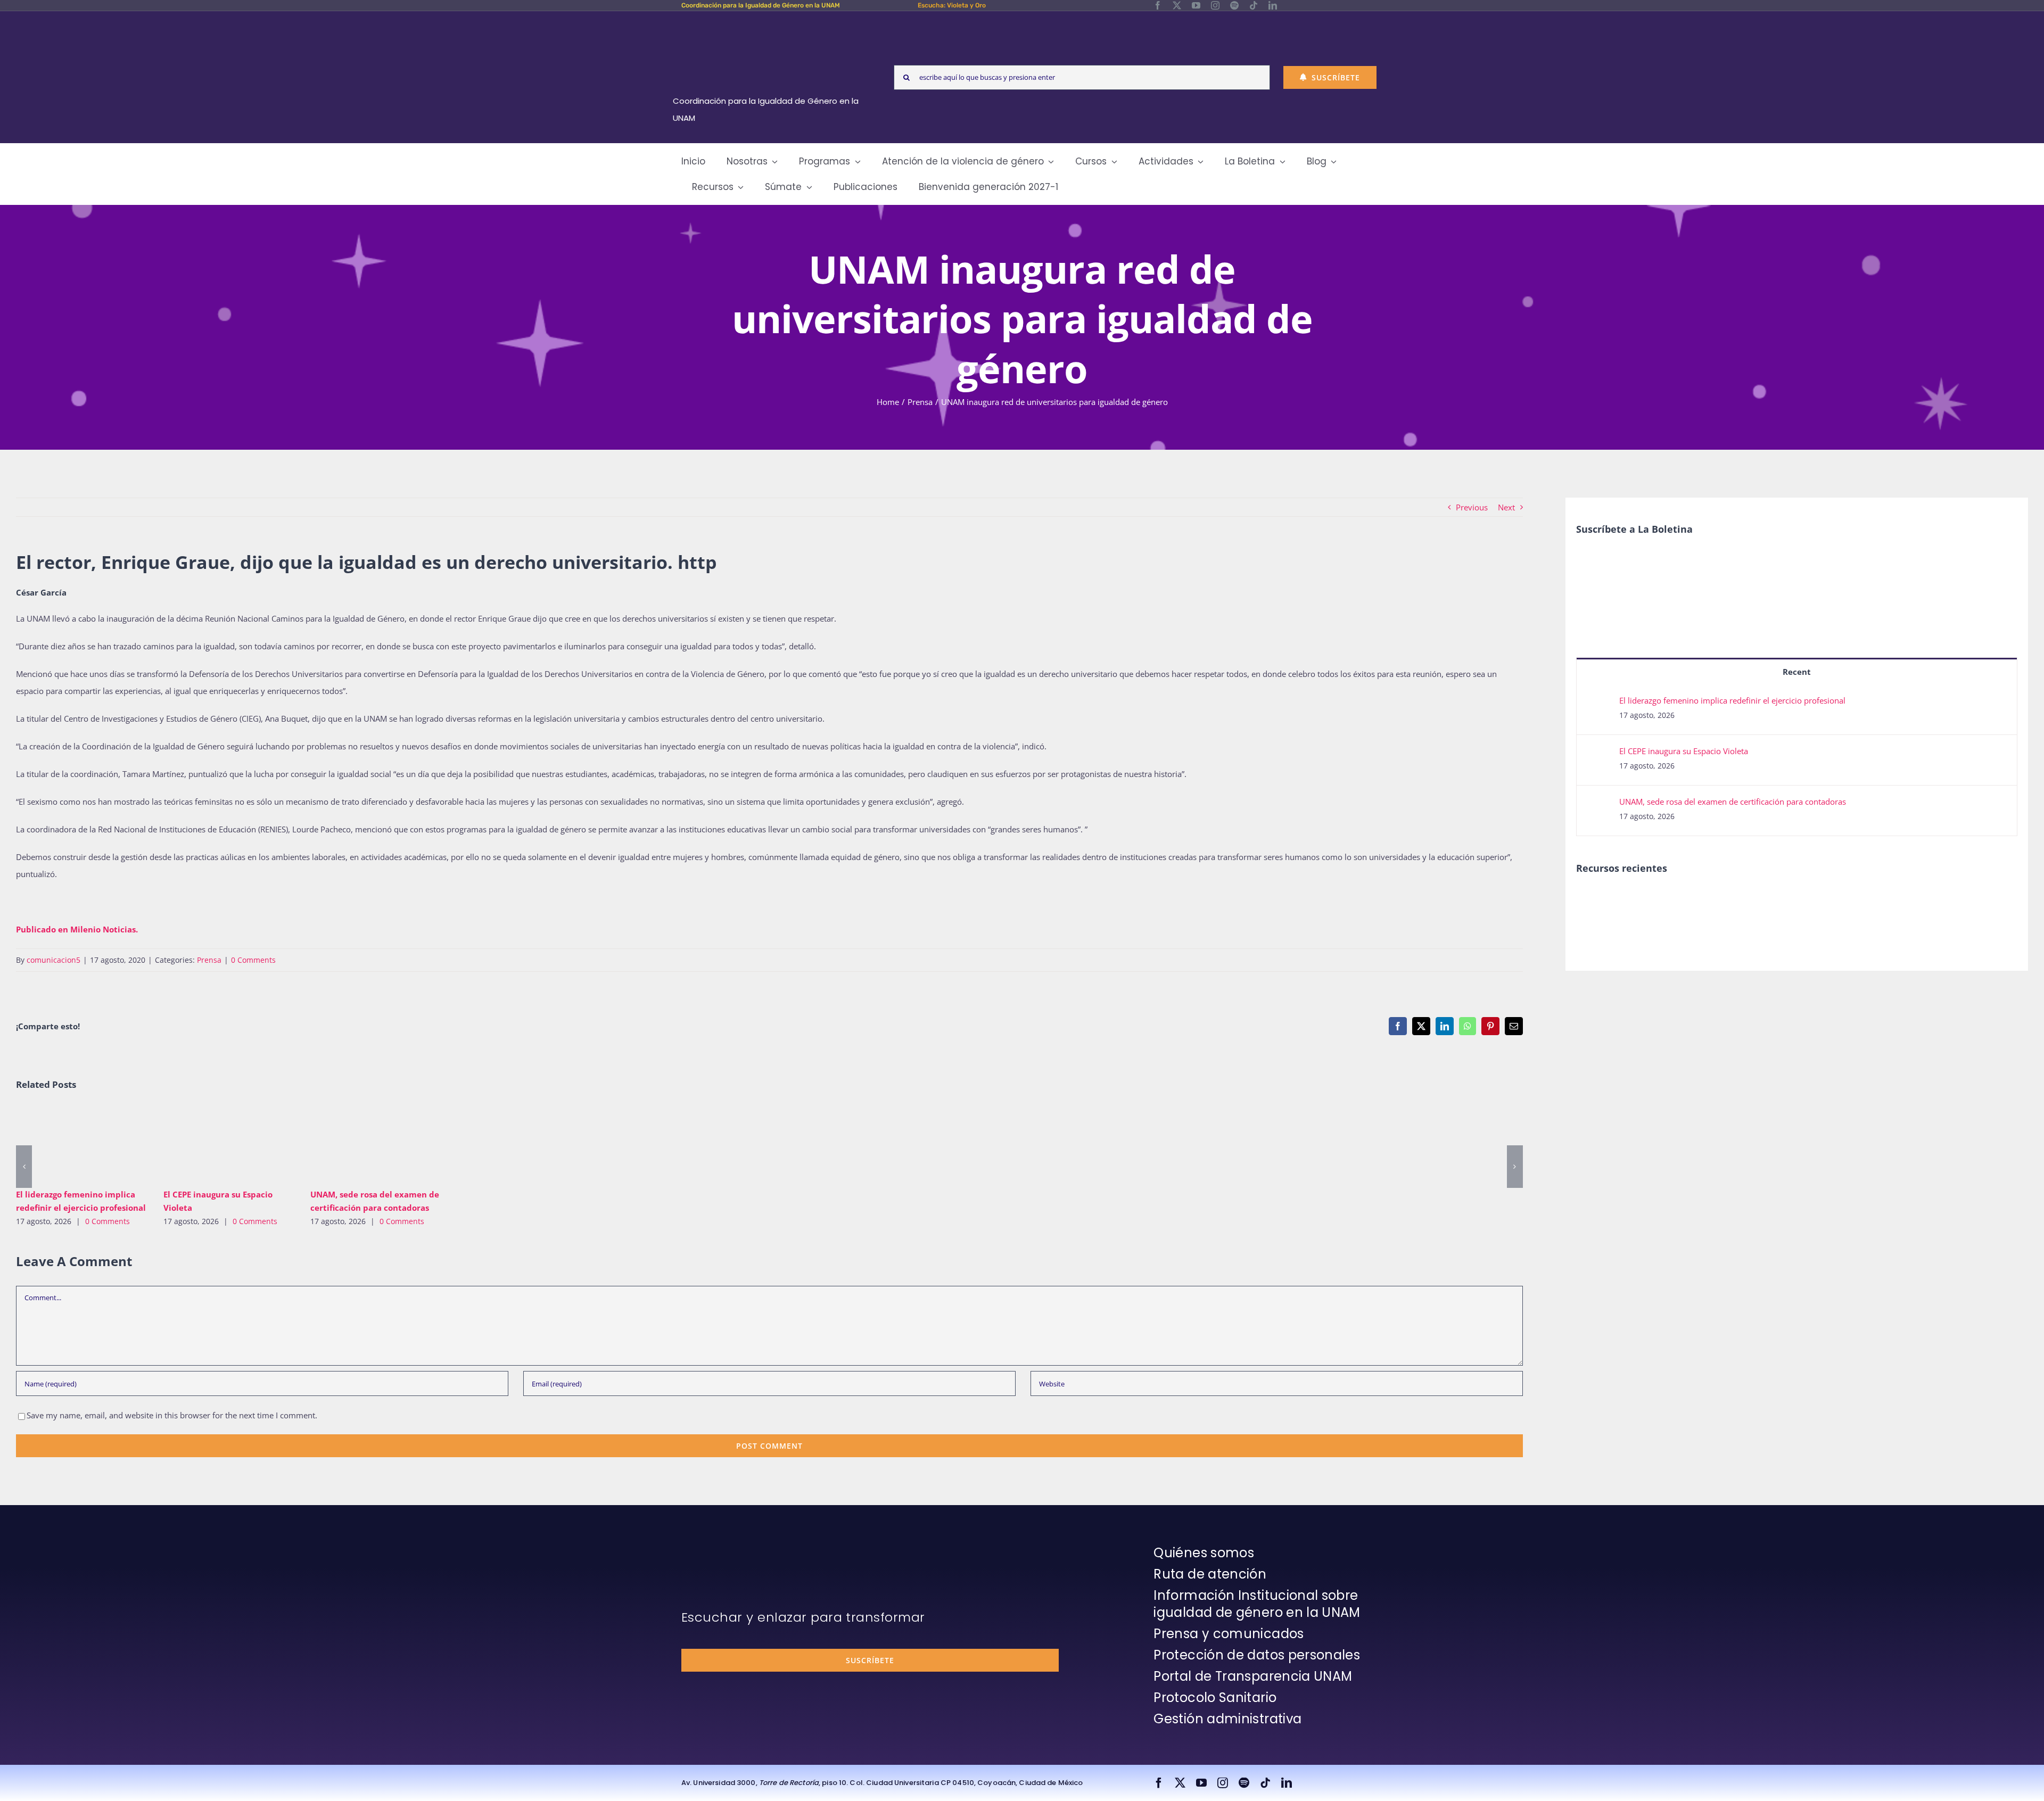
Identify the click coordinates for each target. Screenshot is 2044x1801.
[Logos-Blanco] (770, 23)
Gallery (97, 1143)
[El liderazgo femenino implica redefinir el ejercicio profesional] (82, 1143)
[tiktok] (1254, 5)
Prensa (209, 960)
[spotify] (1234, 5)
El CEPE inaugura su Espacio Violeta (213, 1143)
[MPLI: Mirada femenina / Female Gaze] (1711, 900)
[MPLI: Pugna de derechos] (1672, 900)
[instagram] (1215, 5)
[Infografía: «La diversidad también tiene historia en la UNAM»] (1789, 908)
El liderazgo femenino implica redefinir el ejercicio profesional (66, 1143)
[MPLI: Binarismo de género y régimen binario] (1633, 900)
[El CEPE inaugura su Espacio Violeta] (229, 1143)
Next (1506, 507)
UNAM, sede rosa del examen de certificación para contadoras (361, 1143)
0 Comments (253, 960)
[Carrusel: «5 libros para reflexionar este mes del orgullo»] (1750, 912)
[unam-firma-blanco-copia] (711, 1547)
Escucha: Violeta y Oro (952, 5)
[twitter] (1177, 5)
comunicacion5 (53, 960)
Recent (1797, 672)
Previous (1472, 507)
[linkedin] (1273, 5)
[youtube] (1196, 5)
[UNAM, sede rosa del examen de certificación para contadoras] (376, 1143)
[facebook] (1158, 5)
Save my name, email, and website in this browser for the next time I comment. (172, 1415)
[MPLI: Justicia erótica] (1594, 900)
